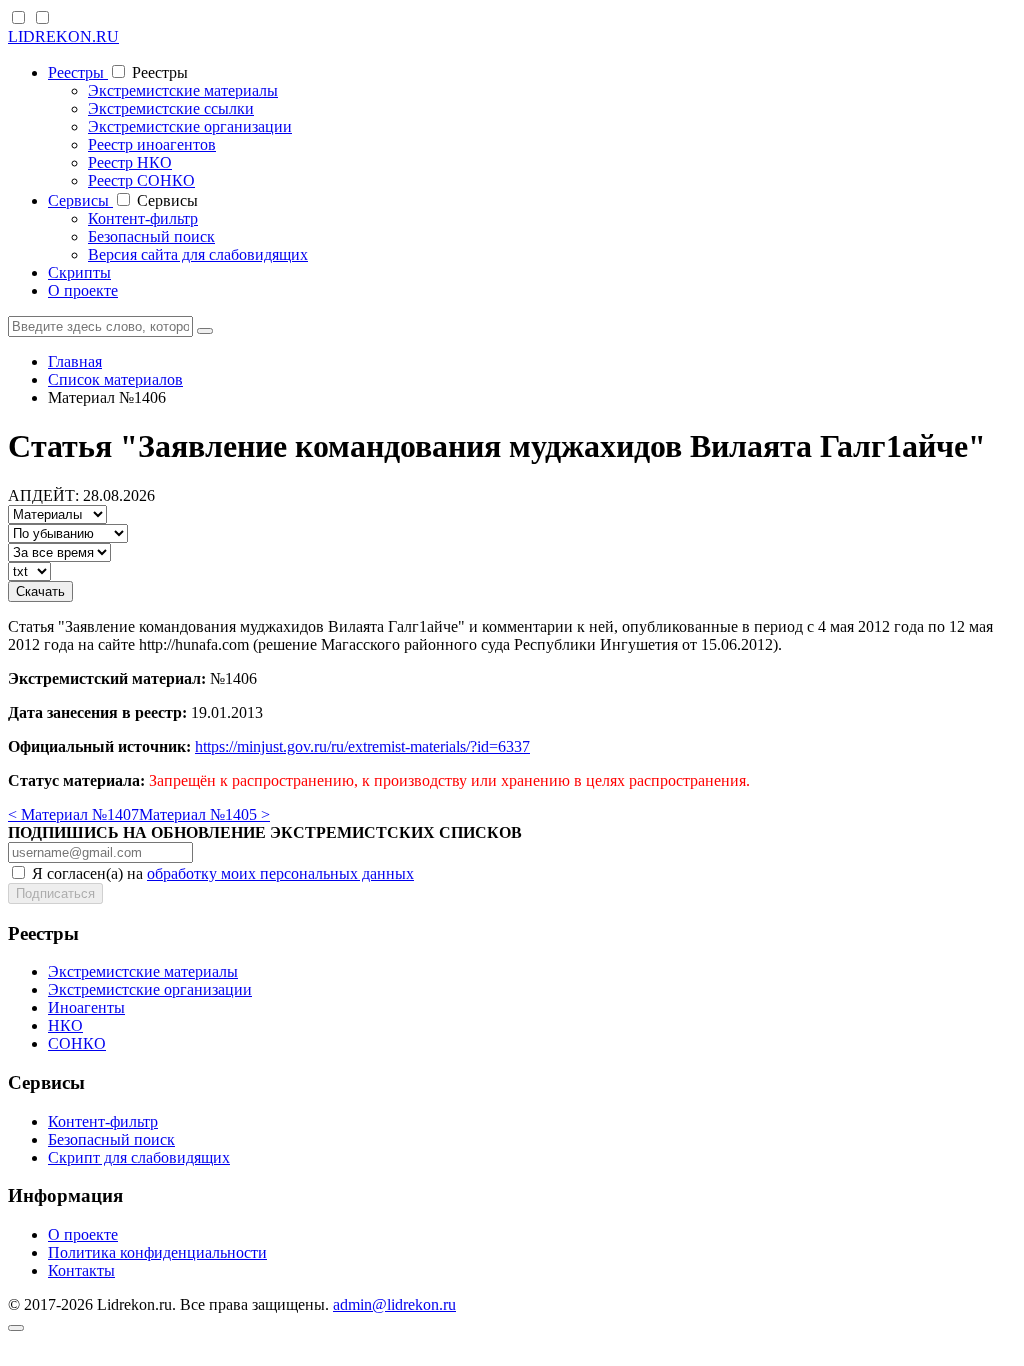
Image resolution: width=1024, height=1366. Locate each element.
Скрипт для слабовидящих (139, 1157)
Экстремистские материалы (183, 90)
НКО (65, 1025)
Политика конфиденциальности (157, 1252)
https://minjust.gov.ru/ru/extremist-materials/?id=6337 (362, 746)
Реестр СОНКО (141, 180)
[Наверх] (16, 1328)
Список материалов (115, 379)
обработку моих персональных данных (280, 873)
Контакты (81, 1270)
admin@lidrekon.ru (394, 1304)
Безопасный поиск (151, 236)
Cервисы (80, 200)
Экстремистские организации (190, 126)
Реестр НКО (130, 162)
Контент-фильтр (143, 218)
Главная (75, 361)
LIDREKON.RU (63, 36)
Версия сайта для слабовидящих (198, 254)
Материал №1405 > (204, 814)
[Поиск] (205, 331)
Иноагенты (86, 1007)
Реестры (78, 72)
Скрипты (79, 272)
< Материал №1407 (73, 814)
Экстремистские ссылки (171, 108)
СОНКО (77, 1043)
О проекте (83, 290)
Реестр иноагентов (152, 144)
